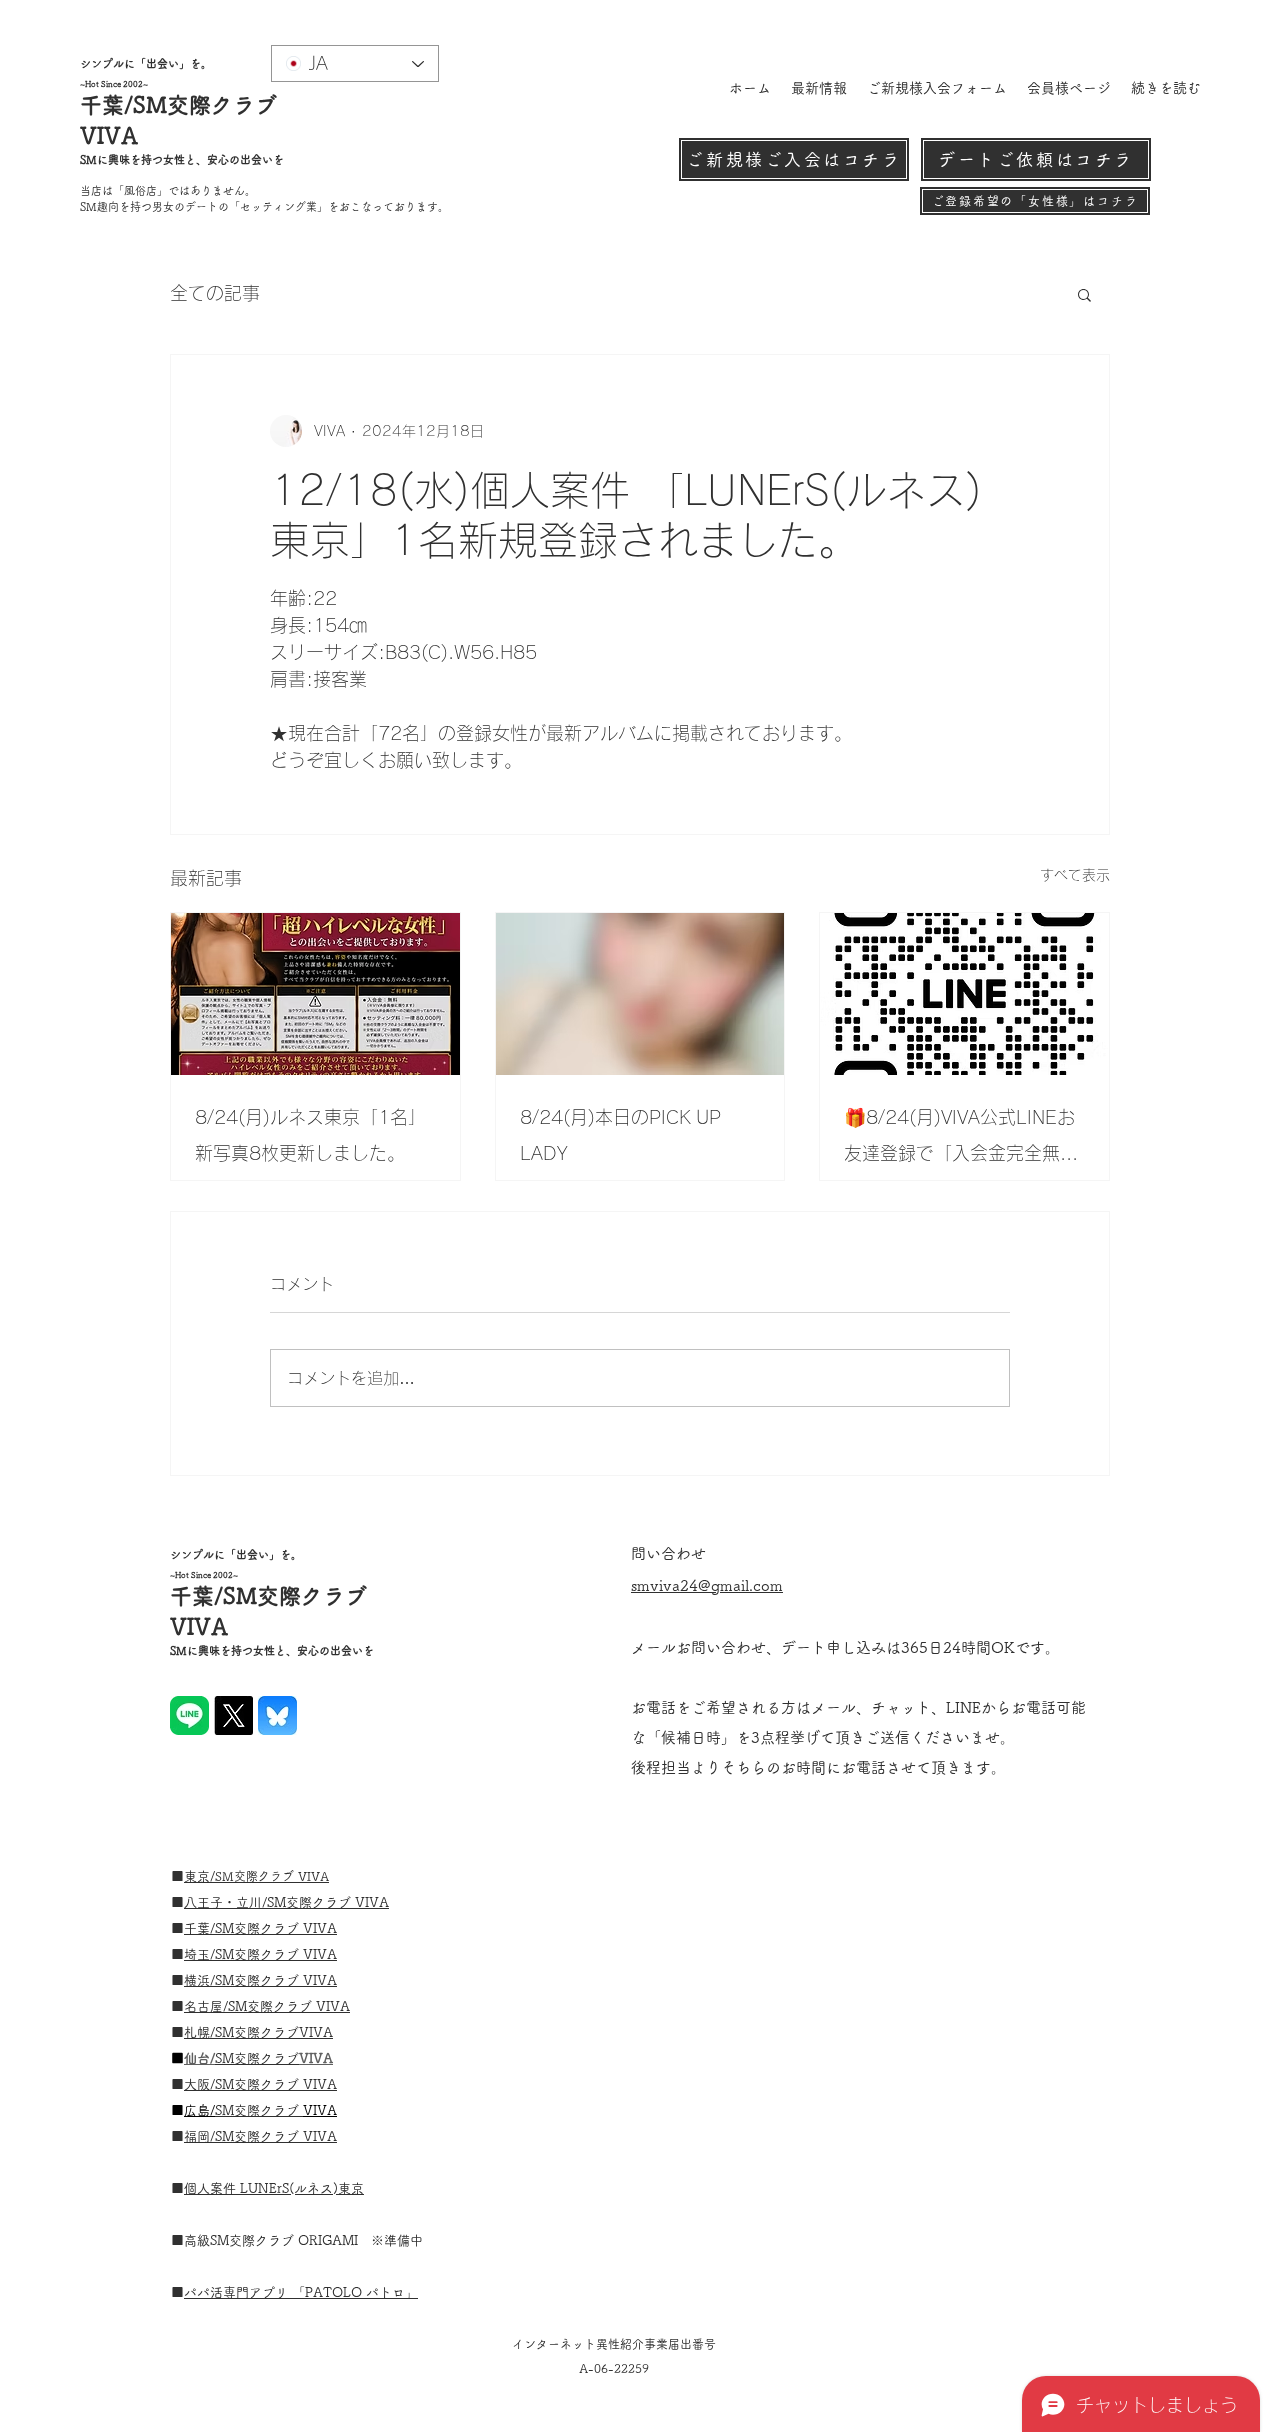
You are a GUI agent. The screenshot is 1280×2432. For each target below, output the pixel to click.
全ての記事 (215, 293)
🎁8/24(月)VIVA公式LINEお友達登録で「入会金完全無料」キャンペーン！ (959, 1139)
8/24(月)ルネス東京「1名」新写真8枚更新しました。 (310, 1135)
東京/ (199, 1876)
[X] (233, 1715)
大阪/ (199, 2084)
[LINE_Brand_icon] (189, 1715)
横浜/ (199, 1980)
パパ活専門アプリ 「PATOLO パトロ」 (301, 2292)
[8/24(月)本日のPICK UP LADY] (640, 994)
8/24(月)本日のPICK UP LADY (620, 1135)
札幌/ (199, 2032)
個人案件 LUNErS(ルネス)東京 (274, 2188)
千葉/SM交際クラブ (243, 1928)
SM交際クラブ (311, 1902)
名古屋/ (206, 2006)
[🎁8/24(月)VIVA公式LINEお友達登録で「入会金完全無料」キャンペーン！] (964, 994)
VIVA (320, 1928)
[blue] (277, 1715)
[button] (1084, 294)
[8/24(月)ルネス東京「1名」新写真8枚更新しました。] (315, 994)
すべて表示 (1075, 875)
